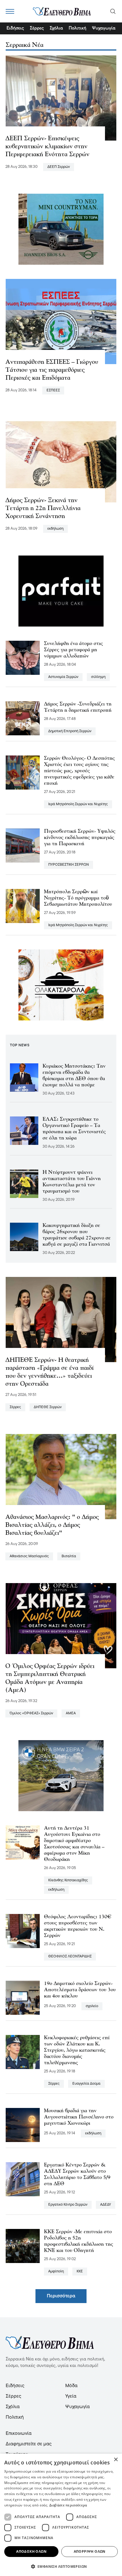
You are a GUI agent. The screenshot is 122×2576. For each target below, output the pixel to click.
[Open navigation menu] (10, 11)
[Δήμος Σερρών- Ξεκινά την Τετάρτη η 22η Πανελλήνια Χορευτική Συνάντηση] (61, 460)
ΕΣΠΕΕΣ (53, 390)
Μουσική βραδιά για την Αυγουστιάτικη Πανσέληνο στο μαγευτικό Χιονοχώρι (79, 2117)
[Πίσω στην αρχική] (62, 11)
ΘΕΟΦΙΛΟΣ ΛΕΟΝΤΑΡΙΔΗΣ (70, 1956)
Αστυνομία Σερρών (63, 677)
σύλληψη (98, 677)
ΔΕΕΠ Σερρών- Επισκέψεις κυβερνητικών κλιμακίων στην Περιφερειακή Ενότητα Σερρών (47, 147)
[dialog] (61, 2515)
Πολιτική (77, 28)
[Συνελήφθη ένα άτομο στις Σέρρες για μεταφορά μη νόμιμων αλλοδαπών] (23, 658)
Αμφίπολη (56, 2271)
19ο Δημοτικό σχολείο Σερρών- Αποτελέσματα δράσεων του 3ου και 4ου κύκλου (80, 1990)
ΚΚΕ (80, 2271)
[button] (61, 2566)
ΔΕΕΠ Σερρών (59, 167)
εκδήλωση (55, 529)
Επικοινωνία (19, 2434)
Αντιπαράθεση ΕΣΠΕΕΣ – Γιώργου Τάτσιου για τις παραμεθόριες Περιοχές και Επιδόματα (52, 370)
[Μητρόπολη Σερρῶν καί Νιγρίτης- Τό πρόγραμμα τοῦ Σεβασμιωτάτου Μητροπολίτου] (23, 906)
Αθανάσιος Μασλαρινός (29, 1556)
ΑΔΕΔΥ (106, 2205)
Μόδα (71, 2386)
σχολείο (92, 2006)
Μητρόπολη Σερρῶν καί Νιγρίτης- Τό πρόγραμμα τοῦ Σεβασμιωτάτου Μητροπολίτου (78, 898)
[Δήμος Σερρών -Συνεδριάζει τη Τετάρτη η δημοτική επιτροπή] (23, 718)
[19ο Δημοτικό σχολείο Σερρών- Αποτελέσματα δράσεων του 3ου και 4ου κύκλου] (23, 1998)
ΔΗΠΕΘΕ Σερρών (48, 1407)
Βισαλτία (69, 1556)
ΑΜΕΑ (71, 1713)
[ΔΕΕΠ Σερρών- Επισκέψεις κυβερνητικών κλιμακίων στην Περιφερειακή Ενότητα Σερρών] (61, 98)
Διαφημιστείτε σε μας (29, 2444)
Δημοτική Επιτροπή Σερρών (70, 731)
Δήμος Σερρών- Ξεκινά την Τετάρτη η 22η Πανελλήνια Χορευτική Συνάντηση (43, 509)
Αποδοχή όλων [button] (31, 2551)
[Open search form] (113, 11)
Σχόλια (56, 28)
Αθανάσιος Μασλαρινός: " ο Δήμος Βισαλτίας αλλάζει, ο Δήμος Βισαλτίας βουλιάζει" (52, 1525)
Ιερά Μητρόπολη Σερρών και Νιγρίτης (78, 804)
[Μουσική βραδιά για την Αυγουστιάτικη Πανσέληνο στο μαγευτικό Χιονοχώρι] (23, 2125)
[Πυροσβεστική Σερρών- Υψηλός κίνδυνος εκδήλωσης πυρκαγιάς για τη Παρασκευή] (23, 846)
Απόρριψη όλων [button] (90, 2551)
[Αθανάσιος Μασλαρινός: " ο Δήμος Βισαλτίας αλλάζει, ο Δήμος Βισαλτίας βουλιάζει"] (61, 1477)
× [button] (116, 2460)
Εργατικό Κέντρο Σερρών (68, 2205)
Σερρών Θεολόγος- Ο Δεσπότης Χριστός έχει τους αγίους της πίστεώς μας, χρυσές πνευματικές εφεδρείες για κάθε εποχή (79, 771)
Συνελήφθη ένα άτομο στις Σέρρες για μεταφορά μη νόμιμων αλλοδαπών (73, 650)
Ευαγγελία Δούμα (86, 2084)
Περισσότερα (61, 2296)
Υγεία (71, 2396)
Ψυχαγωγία (104, 28)
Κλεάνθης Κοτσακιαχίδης (68, 1880)
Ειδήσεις (15, 28)
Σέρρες (37, 28)
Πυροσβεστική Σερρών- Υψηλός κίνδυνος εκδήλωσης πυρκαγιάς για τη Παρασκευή (80, 838)
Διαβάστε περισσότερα (68, 2505)
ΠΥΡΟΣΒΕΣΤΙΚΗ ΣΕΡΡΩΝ (69, 865)
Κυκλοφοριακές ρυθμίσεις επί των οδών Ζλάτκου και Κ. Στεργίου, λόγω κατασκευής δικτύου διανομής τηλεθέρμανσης (77, 2051)
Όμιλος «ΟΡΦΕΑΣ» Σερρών (31, 1713)
